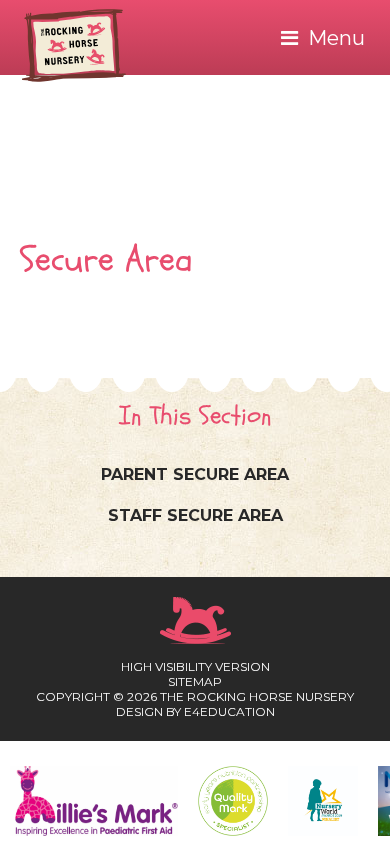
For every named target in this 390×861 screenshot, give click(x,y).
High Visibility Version (195, 666)
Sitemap (195, 681)
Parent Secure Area (195, 474)
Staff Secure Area (195, 515)
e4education (229, 711)
